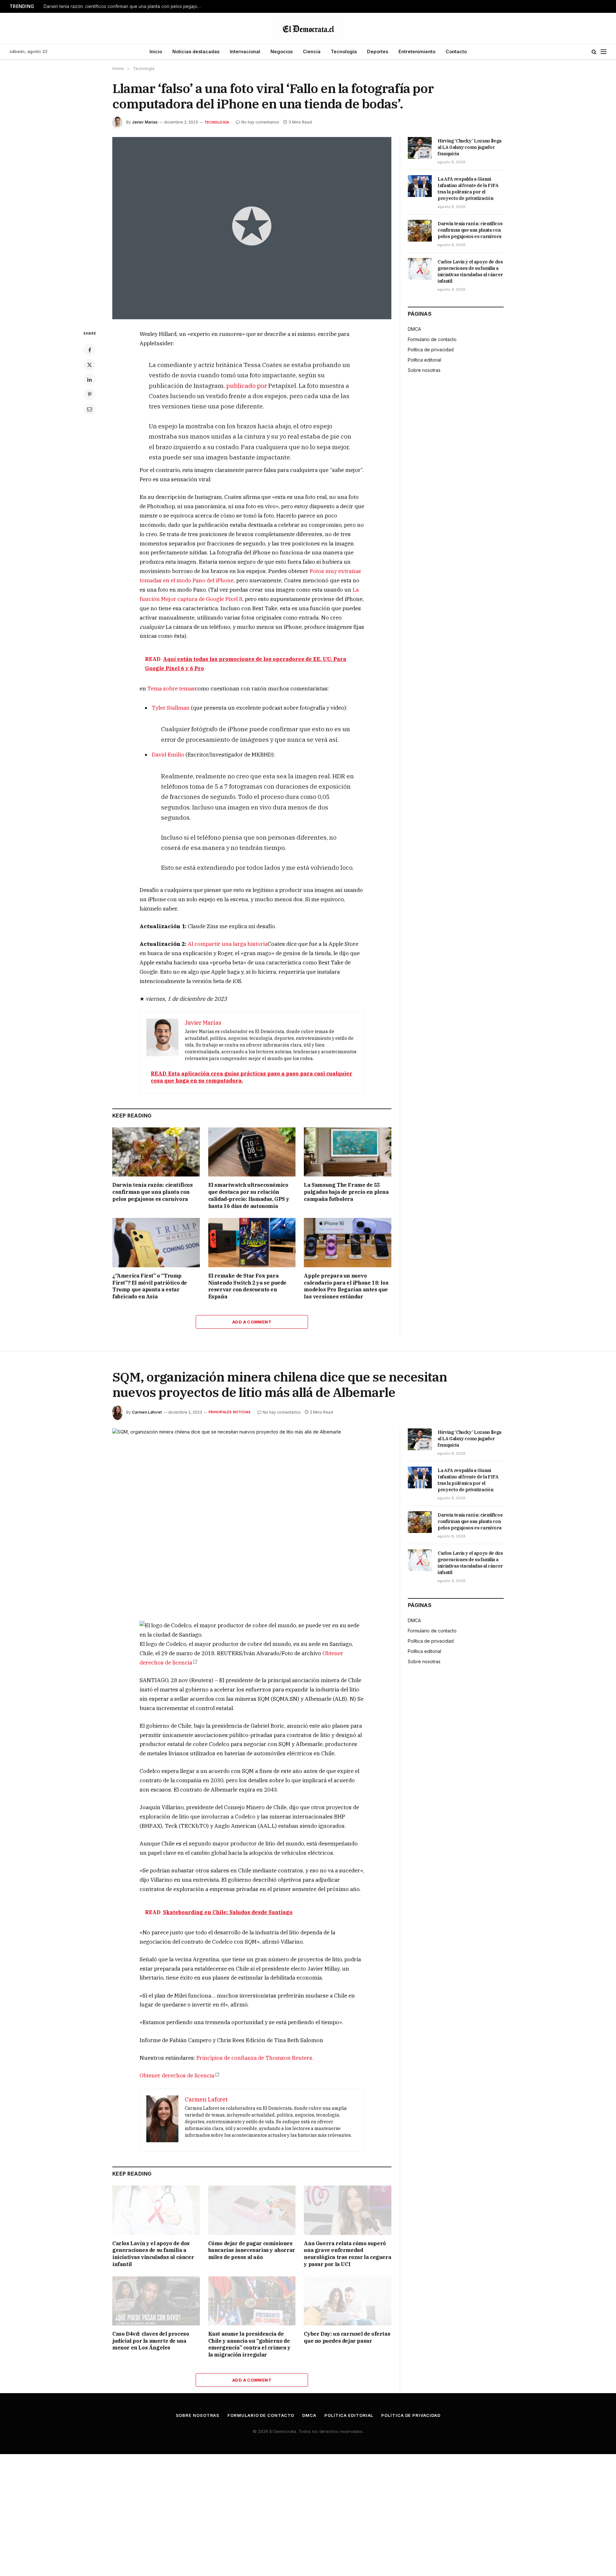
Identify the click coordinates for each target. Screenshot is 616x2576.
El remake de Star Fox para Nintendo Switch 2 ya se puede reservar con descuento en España (247, 1286)
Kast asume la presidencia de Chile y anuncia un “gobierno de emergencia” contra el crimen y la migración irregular (249, 2344)
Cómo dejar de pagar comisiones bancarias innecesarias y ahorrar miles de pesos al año (252, 2250)
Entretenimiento (417, 51)
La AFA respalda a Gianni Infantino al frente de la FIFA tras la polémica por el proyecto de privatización (468, 189)
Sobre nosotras (424, 370)
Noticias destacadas (196, 51)
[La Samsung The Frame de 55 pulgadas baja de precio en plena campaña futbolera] (348, 1152)
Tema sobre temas (171, 689)
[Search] (594, 52)
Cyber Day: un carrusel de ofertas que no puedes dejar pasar (347, 2337)
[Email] (90, 409)
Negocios (282, 51)
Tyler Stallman (171, 708)
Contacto (456, 51)
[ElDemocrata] (308, 28)
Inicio (156, 51)
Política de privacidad (431, 350)
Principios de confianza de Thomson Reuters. (255, 2058)
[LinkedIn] (90, 380)
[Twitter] (90, 365)
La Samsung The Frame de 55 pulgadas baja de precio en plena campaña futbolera (346, 1192)
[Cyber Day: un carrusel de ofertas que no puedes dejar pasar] (348, 2301)
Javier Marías (145, 122)
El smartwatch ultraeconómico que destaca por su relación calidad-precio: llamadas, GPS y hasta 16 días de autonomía (249, 1195)
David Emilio (168, 755)
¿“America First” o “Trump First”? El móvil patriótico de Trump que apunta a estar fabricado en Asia (150, 1286)
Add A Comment (252, 1322)
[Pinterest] (90, 394)
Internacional (245, 51)
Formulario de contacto (432, 339)
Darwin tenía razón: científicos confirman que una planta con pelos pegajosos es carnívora (124, 6)
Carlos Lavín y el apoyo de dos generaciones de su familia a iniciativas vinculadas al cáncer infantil (470, 271)
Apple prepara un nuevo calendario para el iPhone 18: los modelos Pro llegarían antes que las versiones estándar (346, 1286)
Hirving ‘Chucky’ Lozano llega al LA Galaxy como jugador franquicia (470, 147)
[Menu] (603, 52)
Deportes (378, 51)
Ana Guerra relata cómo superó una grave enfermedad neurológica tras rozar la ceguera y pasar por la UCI (347, 2254)
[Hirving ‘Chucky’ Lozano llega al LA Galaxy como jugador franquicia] (420, 148)
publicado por (247, 385)
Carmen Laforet (147, 1412)
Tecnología (344, 51)
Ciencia (312, 51)
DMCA (414, 329)
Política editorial (424, 360)
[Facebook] (90, 350)
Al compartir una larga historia (228, 944)
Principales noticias (230, 1412)
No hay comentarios (260, 122)
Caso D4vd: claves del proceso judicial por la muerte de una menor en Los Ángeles (151, 2341)
